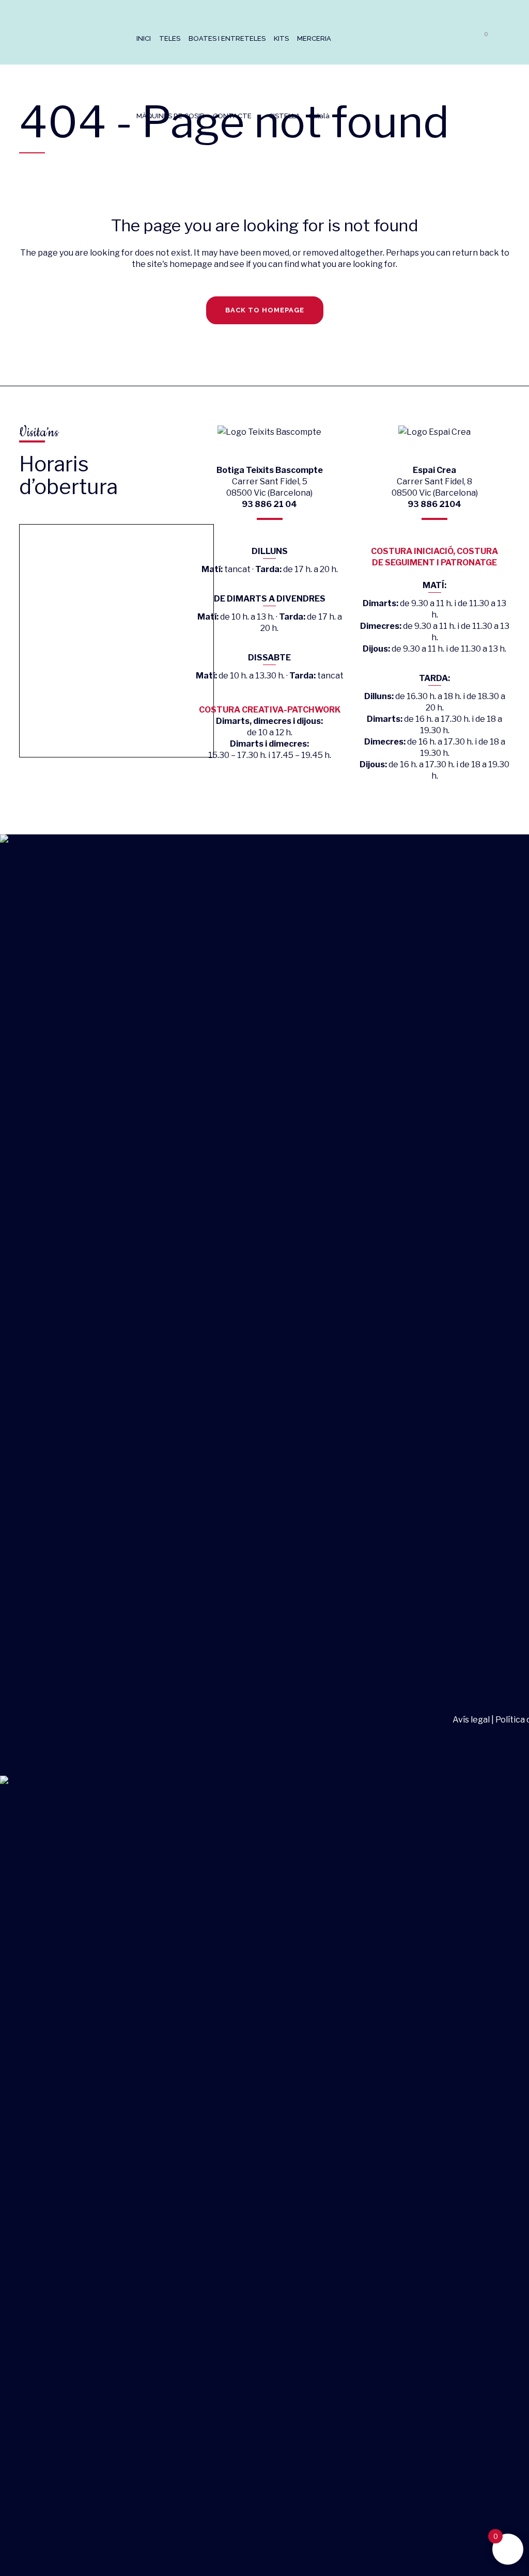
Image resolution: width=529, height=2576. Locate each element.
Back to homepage (265, 310)
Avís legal (472, 1720)
